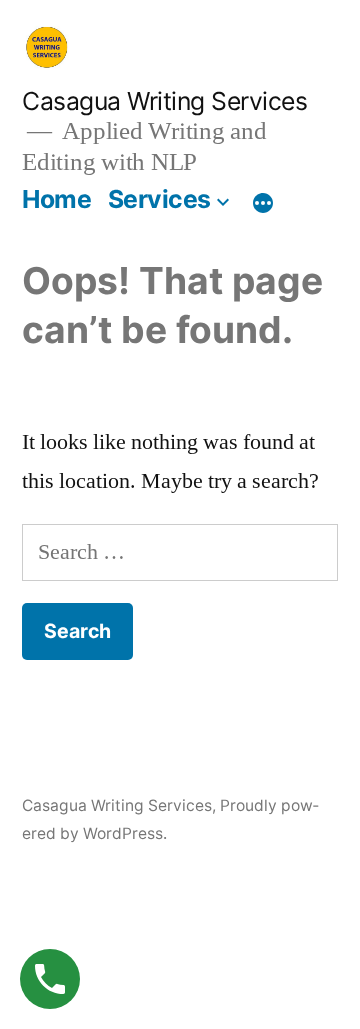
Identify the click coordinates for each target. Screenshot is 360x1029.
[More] (263, 203)
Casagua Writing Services (164, 101)
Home (56, 199)
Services (159, 199)
